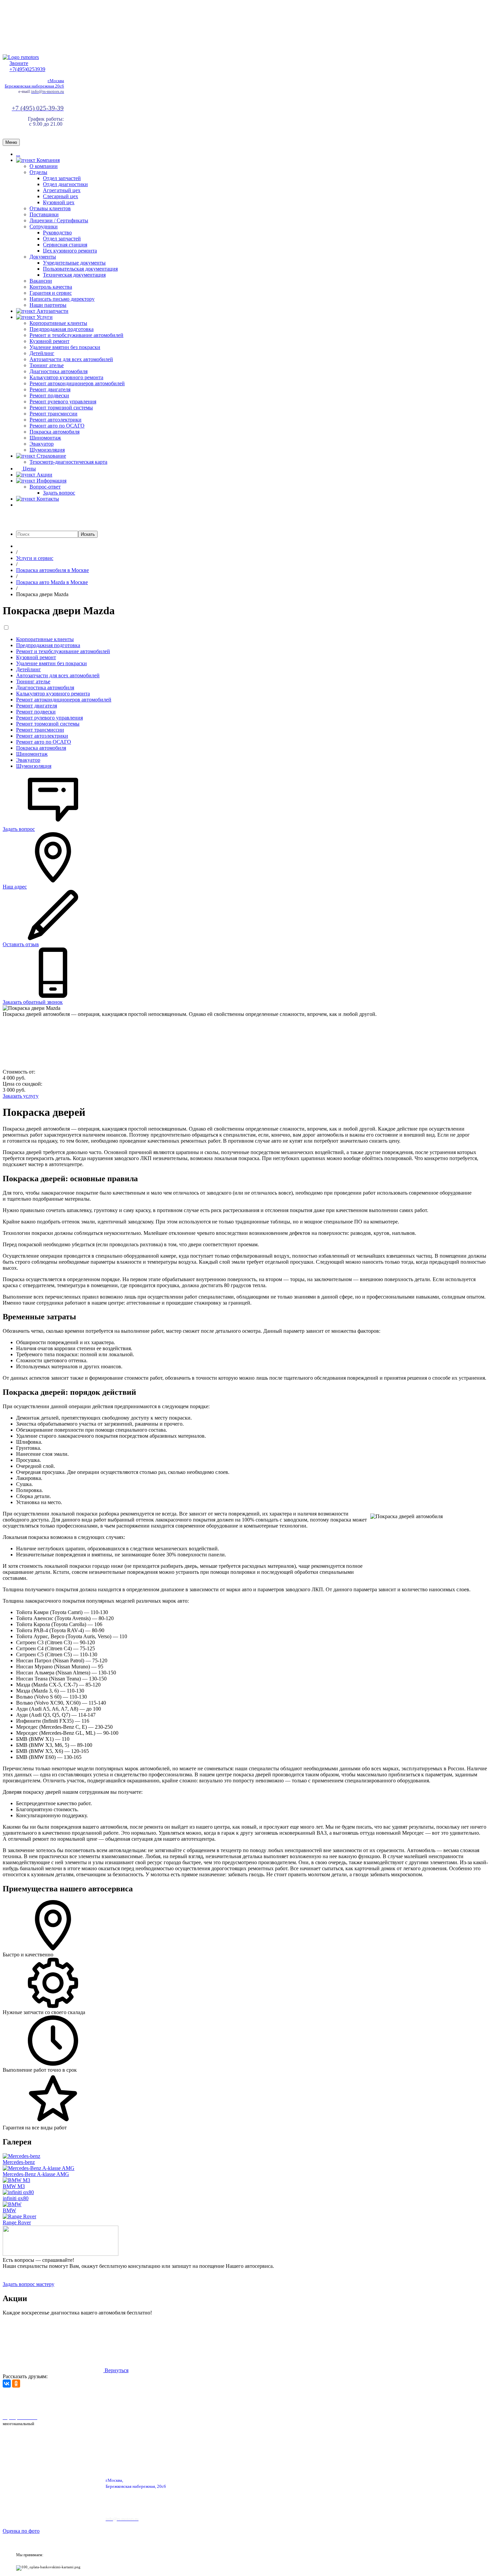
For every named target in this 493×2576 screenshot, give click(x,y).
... (18, 154)
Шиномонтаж (45, 438)
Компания (47, 160)
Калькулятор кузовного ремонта (66, 377)
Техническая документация (74, 275)
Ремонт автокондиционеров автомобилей (77, 383)
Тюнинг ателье (47, 365)
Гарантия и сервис (51, 293)
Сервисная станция (65, 245)
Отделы (38, 172)
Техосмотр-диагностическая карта (68, 462)
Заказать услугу (21, 1096)
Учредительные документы (74, 263)
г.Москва (56, 81)
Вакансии (41, 281)
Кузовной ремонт (49, 341)
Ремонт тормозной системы (61, 408)
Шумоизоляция (47, 450)
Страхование (51, 456)
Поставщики (44, 214)
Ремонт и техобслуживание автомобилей (76, 335)
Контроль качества (51, 287)
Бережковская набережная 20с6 (34, 86)
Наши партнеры (48, 305)
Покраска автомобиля (54, 432)
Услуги (44, 317)
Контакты (47, 499)
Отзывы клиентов (50, 208)
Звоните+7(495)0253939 (27, 66)
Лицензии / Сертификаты (59, 220)
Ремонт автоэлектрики (56, 420)
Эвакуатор (42, 444)
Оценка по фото (21, 2531)
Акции (44, 475)
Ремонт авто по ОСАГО (57, 426)
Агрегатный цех (62, 190)
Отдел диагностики (65, 184)
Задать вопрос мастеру (29, 2284)
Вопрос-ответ (45, 487)
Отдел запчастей (62, 178)
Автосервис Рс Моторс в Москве (190, 2400)
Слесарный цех (61, 196)
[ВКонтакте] (7, 2384)
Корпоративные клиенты (58, 323)
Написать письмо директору (62, 299)
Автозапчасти (52, 311)
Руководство (57, 233)
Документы (43, 257)
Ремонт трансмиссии (53, 414)
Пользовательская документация (80, 269)
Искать (88, 534)
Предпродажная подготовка (62, 329)
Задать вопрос (59, 493)
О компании (44, 166)
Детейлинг (42, 353)
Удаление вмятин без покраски (65, 347)
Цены (29, 469)
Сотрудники (44, 226)
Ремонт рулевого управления (63, 402)
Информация (51, 481)
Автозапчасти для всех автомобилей (71, 359)
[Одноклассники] (16, 2384)
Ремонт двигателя (50, 389)
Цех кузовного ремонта (70, 251)
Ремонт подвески (49, 395)
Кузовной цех (59, 202)
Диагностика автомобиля (59, 371)
